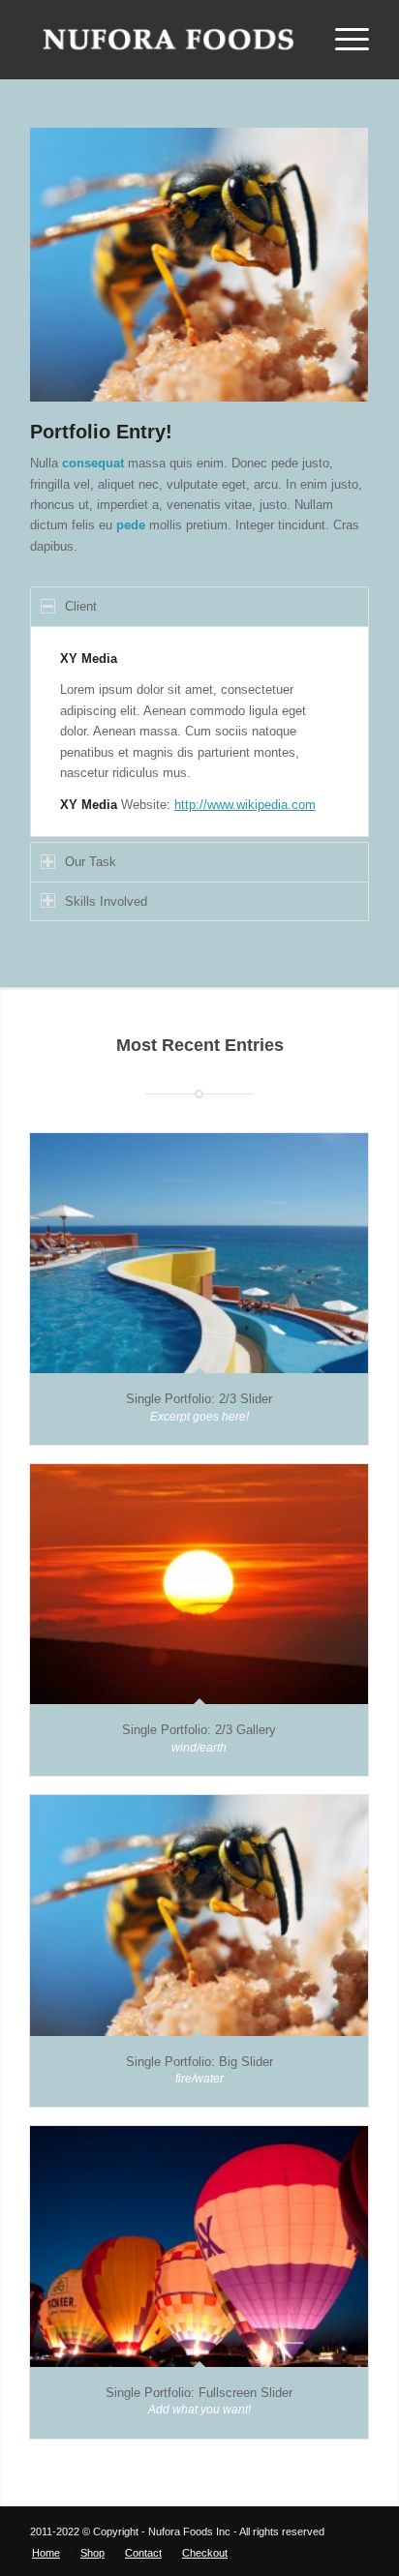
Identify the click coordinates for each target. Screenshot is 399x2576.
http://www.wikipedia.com (245, 805)
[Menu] (342, 40)
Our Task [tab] (91, 862)
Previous (74, 265)
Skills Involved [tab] (106, 901)
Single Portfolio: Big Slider (199, 2062)
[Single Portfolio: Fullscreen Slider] (199, 2246)
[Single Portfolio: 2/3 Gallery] (199, 1584)
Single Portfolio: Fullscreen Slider (199, 2393)
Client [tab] (81, 606)
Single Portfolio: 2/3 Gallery (199, 1730)
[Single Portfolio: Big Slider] (199, 1915)
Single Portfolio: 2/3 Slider (199, 1399)
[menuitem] (46, 2553)
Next (325, 265)
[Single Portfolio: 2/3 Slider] (199, 1253)
